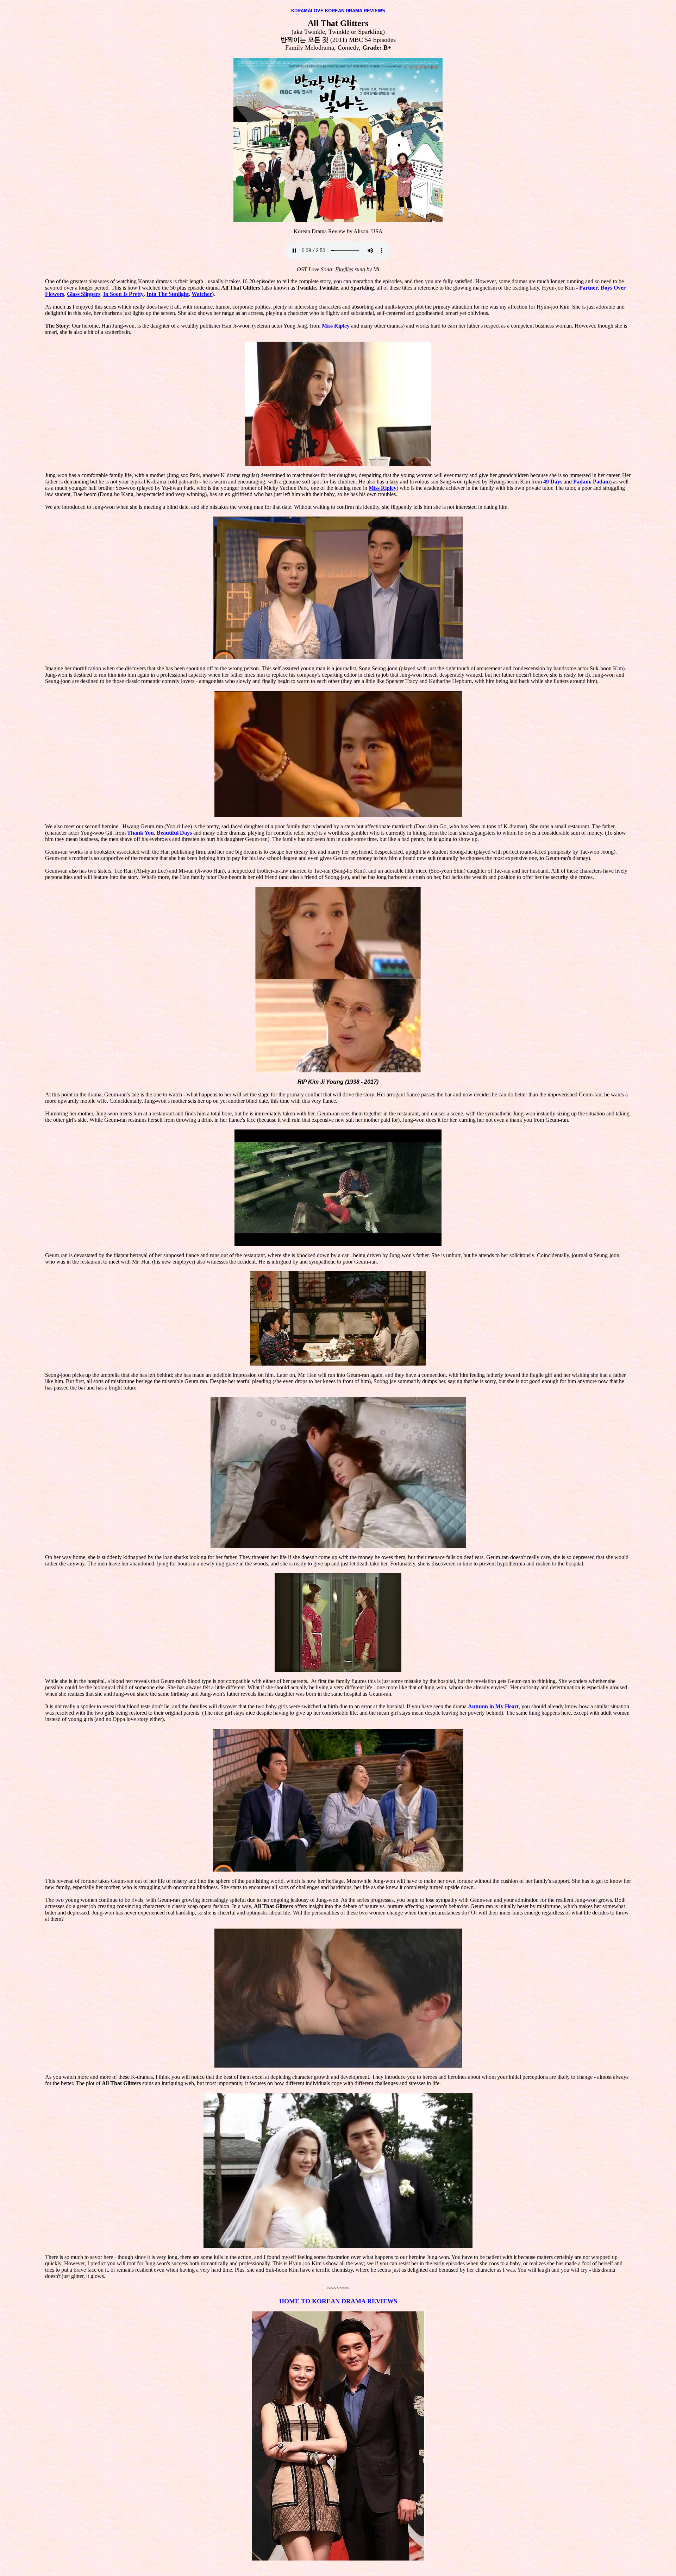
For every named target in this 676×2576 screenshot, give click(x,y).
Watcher (202, 294)
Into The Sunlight (168, 294)
